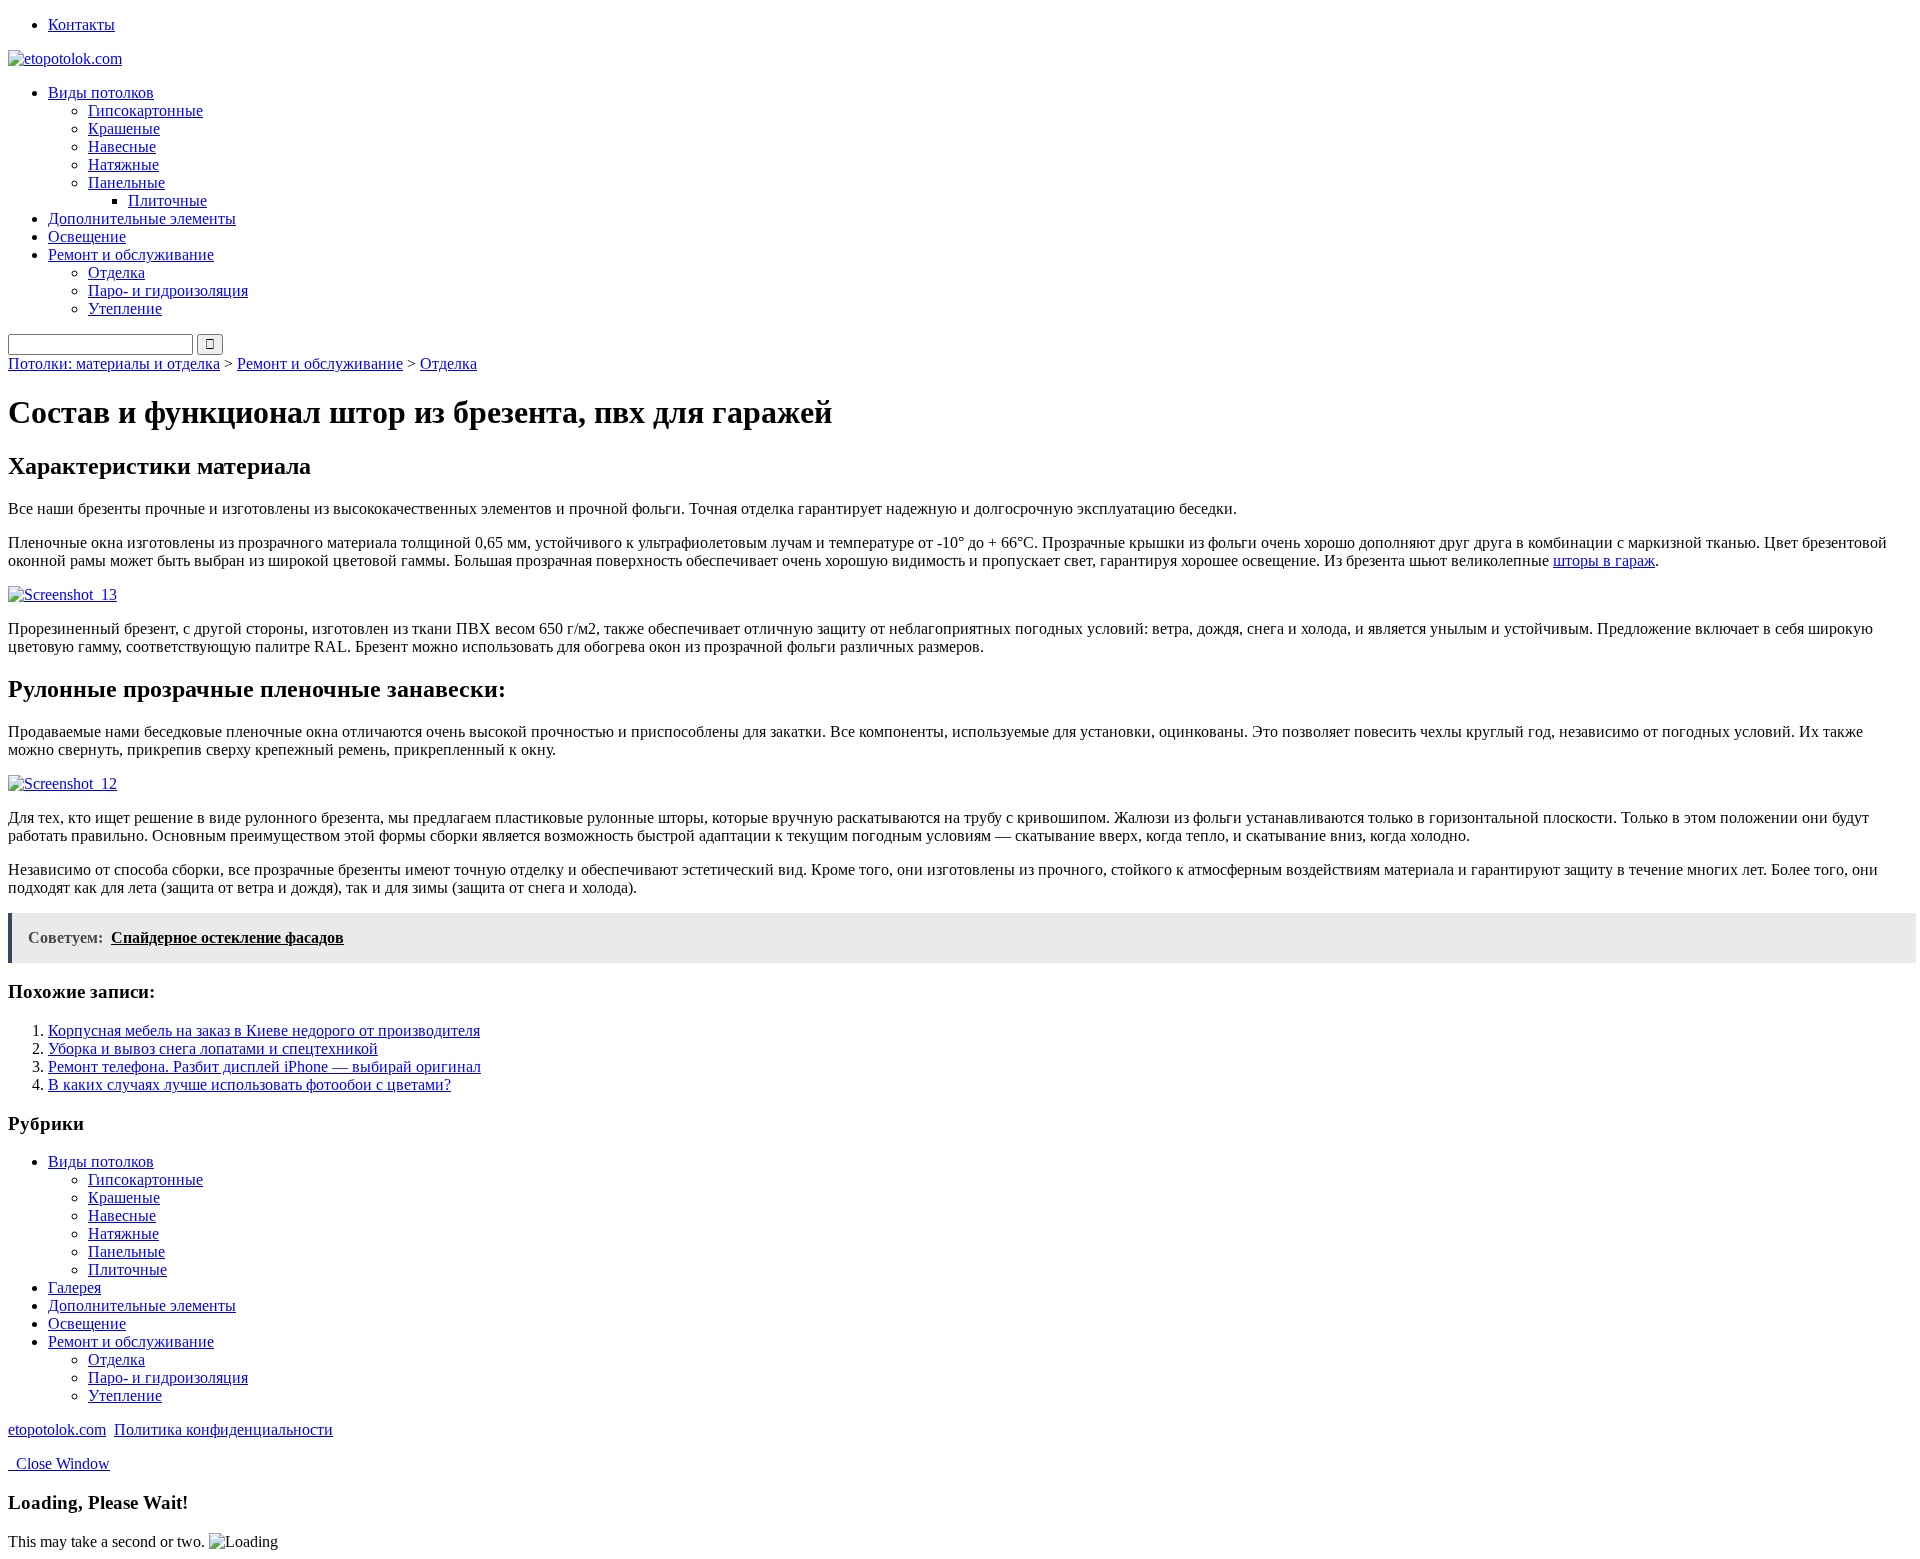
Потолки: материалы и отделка (114, 363)
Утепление (125, 308)
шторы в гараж (1604, 560)
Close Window (59, 1463)
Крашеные (124, 128)
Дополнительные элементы (142, 218)
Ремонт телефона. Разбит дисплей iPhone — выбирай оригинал (264, 1066)
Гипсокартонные (145, 110)
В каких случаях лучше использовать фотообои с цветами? (249, 1084)
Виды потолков (101, 1161)
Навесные (122, 146)
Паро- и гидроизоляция (168, 290)
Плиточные (167, 200)
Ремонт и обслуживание (320, 363)
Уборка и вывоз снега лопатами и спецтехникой (213, 1048)
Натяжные (123, 164)
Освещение (87, 236)
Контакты (81, 24)
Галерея (74, 1287)
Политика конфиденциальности (223, 1429)
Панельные (126, 1251)
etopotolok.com (57, 1429)
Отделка (116, 272)
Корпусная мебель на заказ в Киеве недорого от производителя (264, 1030)
